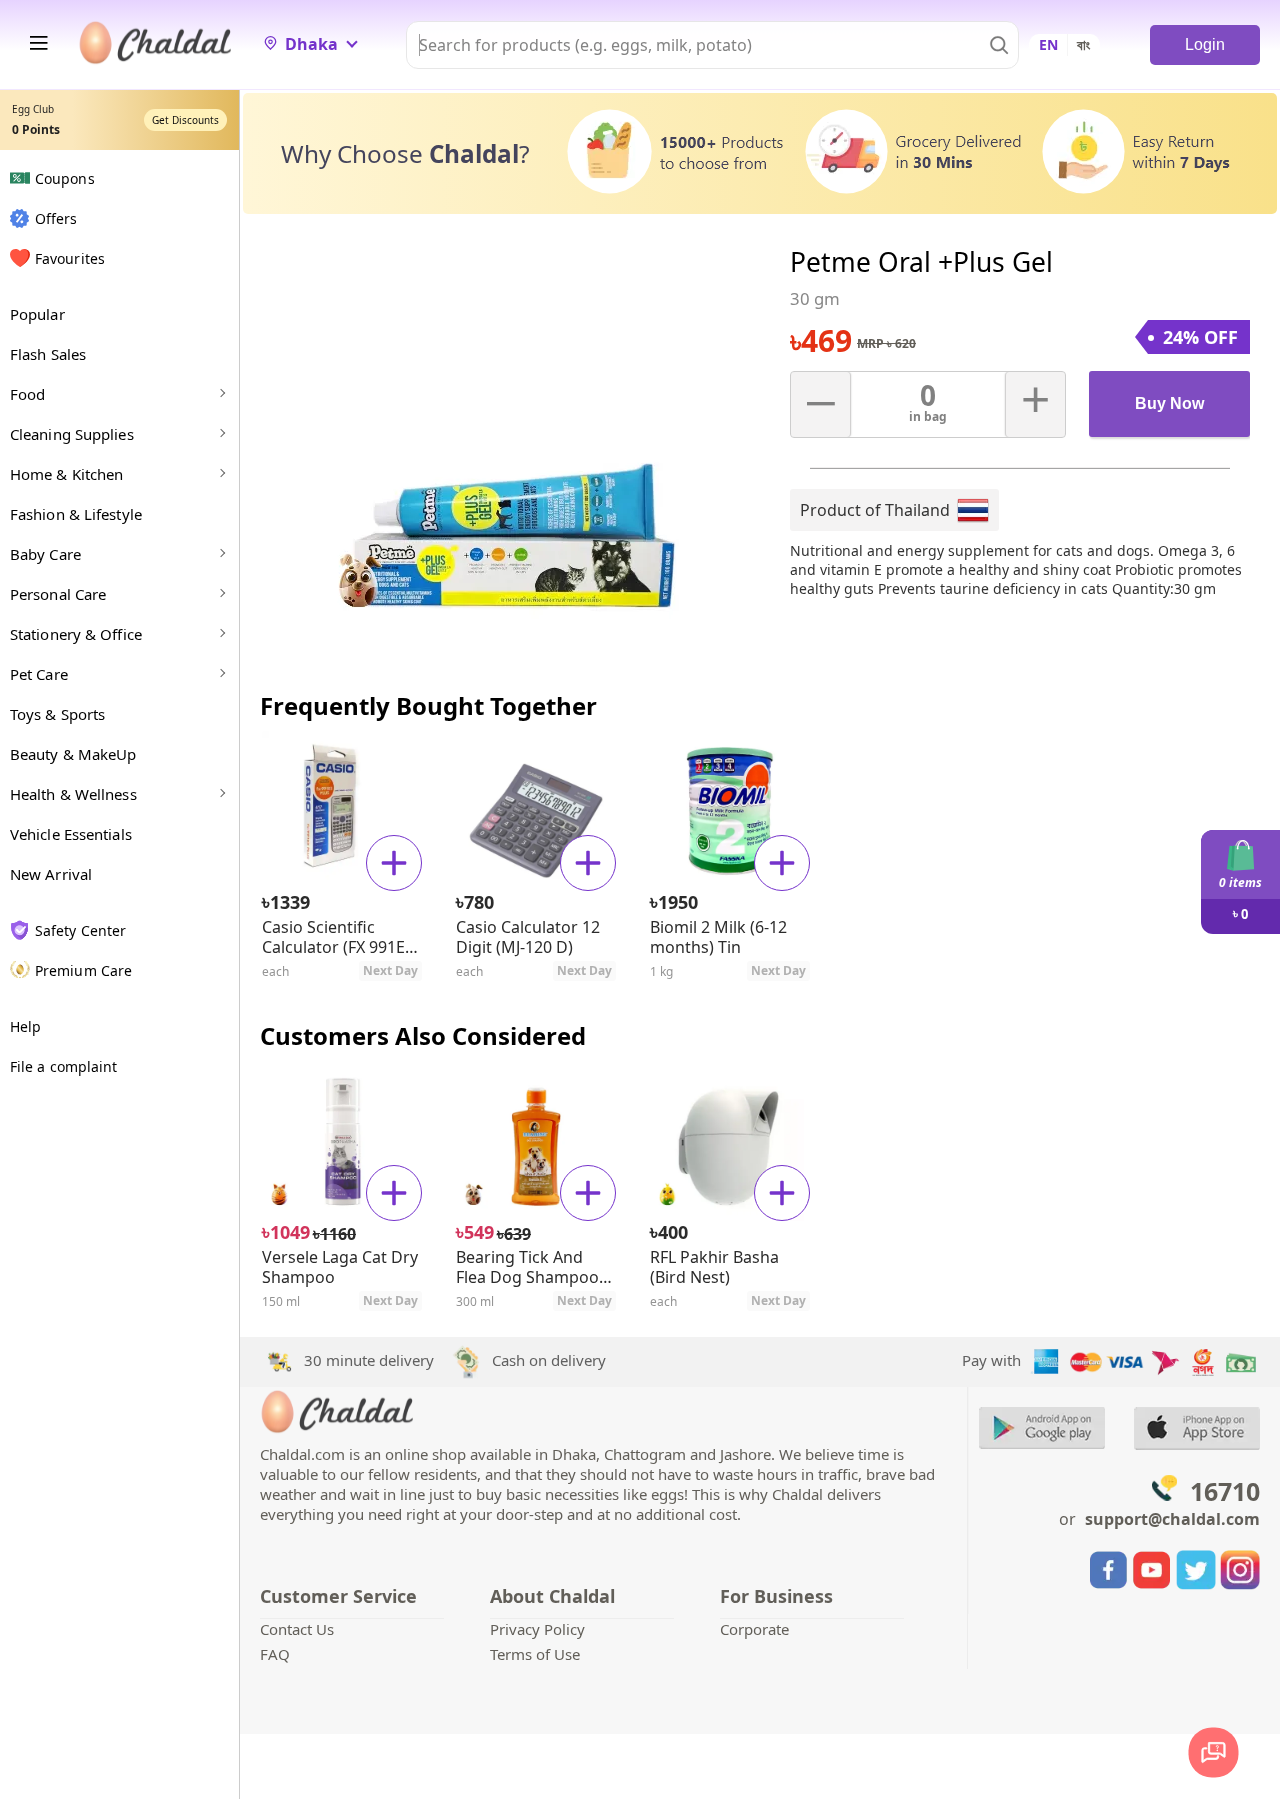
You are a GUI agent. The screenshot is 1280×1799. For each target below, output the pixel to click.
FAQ (275, 1654)
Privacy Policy (537, 1629)
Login (1205, 44)
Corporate (754, 1629)
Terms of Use (535, 1654)
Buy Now (1169, 403)
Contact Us (297, 1629)
